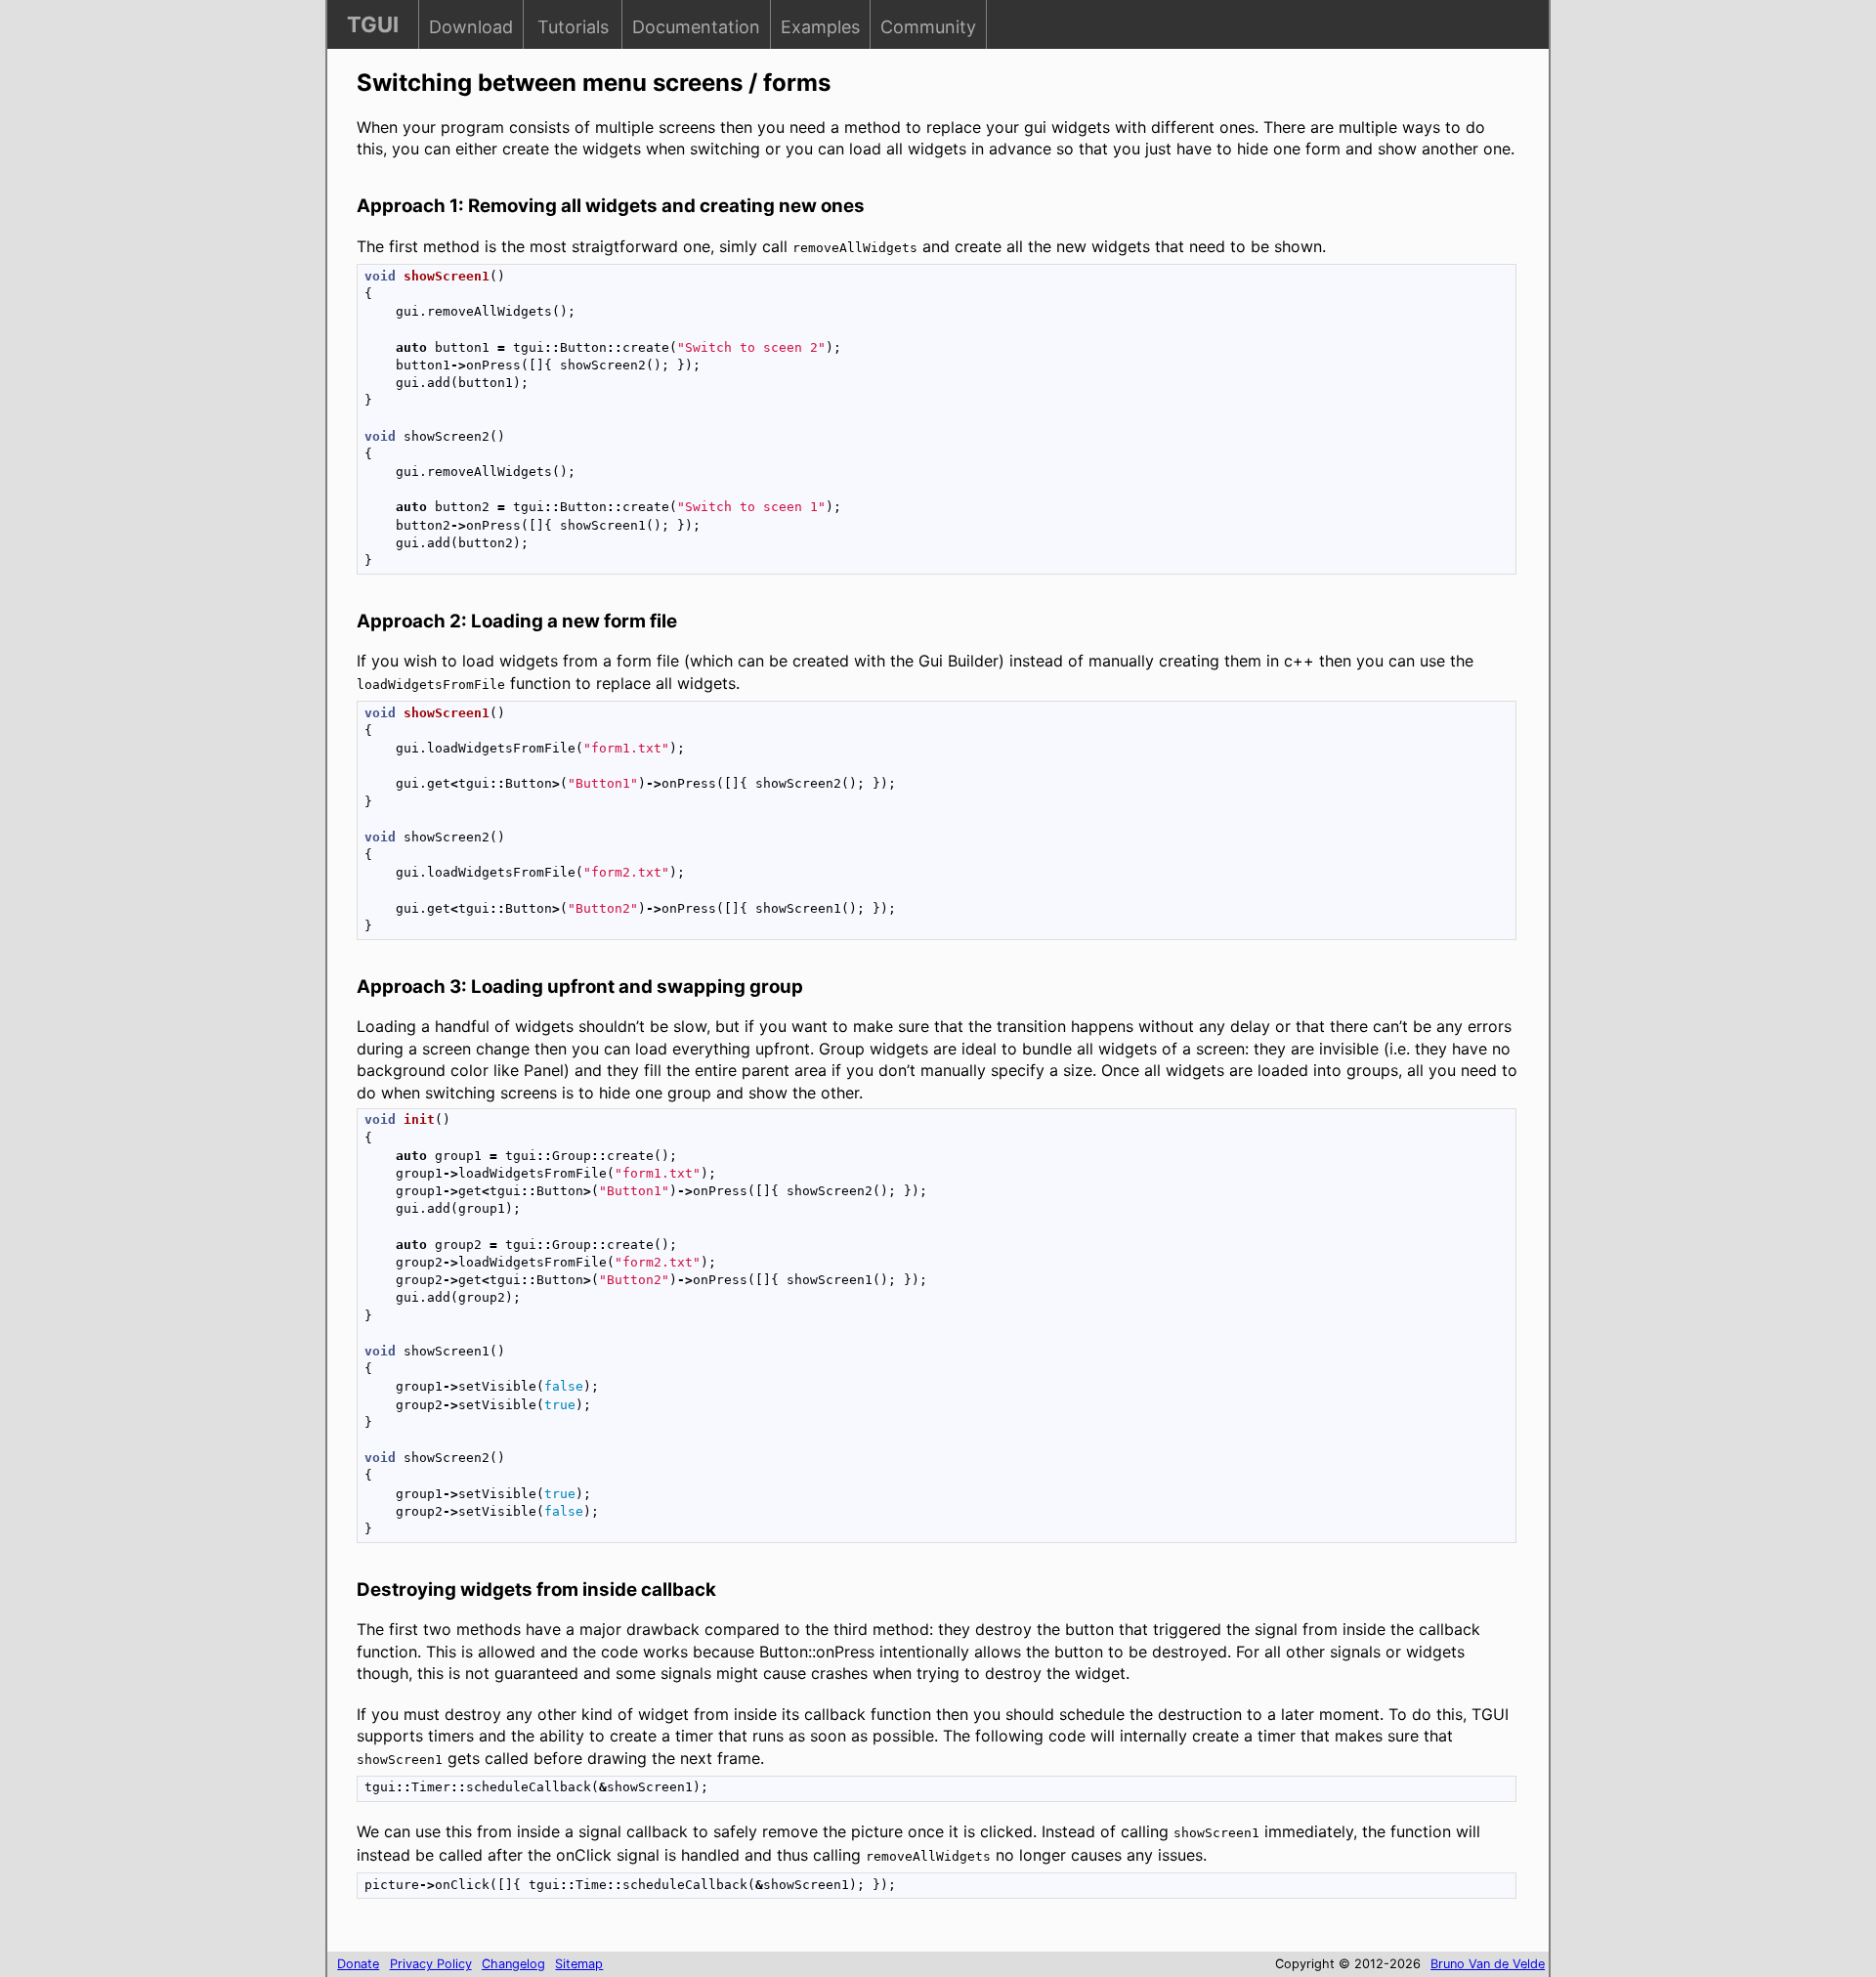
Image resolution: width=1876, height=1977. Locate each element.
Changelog (513, 1964)
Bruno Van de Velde (1488, 1964)
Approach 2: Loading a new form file (517, 621)
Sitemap (579, 1964)
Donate (358, 1964)
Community (928, 27)
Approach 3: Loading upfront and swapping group (580, 987)
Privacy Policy (431, 1964)
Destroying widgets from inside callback (536, 1590)
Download (471, 27)
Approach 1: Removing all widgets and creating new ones (611, 206)
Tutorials (573, 27)
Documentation (696, 27)
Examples (820, 27)
